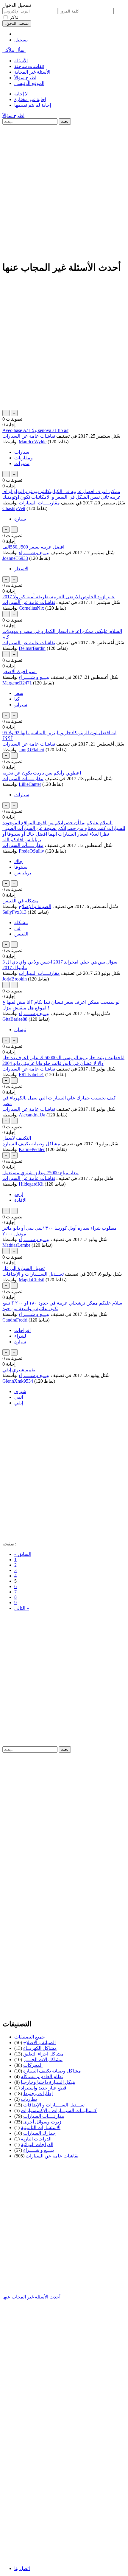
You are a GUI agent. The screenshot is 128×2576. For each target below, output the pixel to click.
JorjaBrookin (15, 979)
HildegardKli (31, 1184)
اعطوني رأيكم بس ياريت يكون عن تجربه (42, 773)
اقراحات (22, 1330)
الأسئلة (21, 61)
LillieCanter (30, 784)
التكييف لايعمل (17, 1138)
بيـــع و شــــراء (34, 553)
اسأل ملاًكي (14, 50)
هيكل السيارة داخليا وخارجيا (48, 2082)
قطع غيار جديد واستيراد (44, 2088)
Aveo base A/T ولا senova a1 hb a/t (35, 430)
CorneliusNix (31, 608)
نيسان (20, 1030)
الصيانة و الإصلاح (35, 906)
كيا (17, 699)
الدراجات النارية (36, 2139)
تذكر (14, 17)
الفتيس (21, 934)
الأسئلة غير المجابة (32, 72)
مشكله (21, 923)
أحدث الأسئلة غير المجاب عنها (31, 2297)
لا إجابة (21, 94)
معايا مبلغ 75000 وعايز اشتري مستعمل (40, 1173)
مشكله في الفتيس (21, 901)
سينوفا (21, 867)
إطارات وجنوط (38, 2094)
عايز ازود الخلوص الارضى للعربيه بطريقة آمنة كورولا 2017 (59, 597)
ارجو (19, 1194)
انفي (19, 1397)
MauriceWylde (33, 442)
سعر (19, 693)
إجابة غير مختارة (30, 99)
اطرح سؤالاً (25, 78)
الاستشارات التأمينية (41, 2127)
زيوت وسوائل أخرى (42, 2122)
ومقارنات (24, 458)
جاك (18, 861)
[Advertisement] (64, 191)
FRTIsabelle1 (31, 1075)
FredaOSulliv (31, 851)
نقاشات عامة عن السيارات (29, 436)
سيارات (22, 452)
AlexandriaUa (32, 1115)
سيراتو (21, 705)
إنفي (19, 1403)
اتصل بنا (22, 2568)
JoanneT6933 (15, 558)
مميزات (22, 463)
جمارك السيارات (39, 2133)
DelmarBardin (32, 648)
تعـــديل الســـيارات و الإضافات (33, 1274)
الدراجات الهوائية (37, 2144)
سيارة (20, 519)
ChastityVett (14, 508)
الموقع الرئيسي (29, 83)
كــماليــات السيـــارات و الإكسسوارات (59, 2110)
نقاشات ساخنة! (29, 66)
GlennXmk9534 (18, 1381)
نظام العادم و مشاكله (42, 2077)
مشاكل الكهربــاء (40, 2048)
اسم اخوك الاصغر (19, 672)
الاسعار (21, 569)
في (17, 928)
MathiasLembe (16, 1245)
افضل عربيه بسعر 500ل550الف (33, 547)
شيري (20, 1391)
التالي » (22, 1608)
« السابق (23, 1554)
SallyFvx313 (14, 912)
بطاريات (29, 2099)
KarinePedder (32, 1149)
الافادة (20, 1200)
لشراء (20, 1336)
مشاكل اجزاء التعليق (43, 2054)
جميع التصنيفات (30, 2037)
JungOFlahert (32, 750)
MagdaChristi (32, 1280)
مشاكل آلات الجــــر (43, 2060)
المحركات (33, 2065)
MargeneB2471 (17, 683)
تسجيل (21, 40)
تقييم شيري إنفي (19, 1370)
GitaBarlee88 (15, 1019)
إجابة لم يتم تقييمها (33, 105)
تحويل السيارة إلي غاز (24, 1268)
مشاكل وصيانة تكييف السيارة (31, 1144)
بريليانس (23, 873)
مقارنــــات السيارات (39, 503)
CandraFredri (15, 1320)
